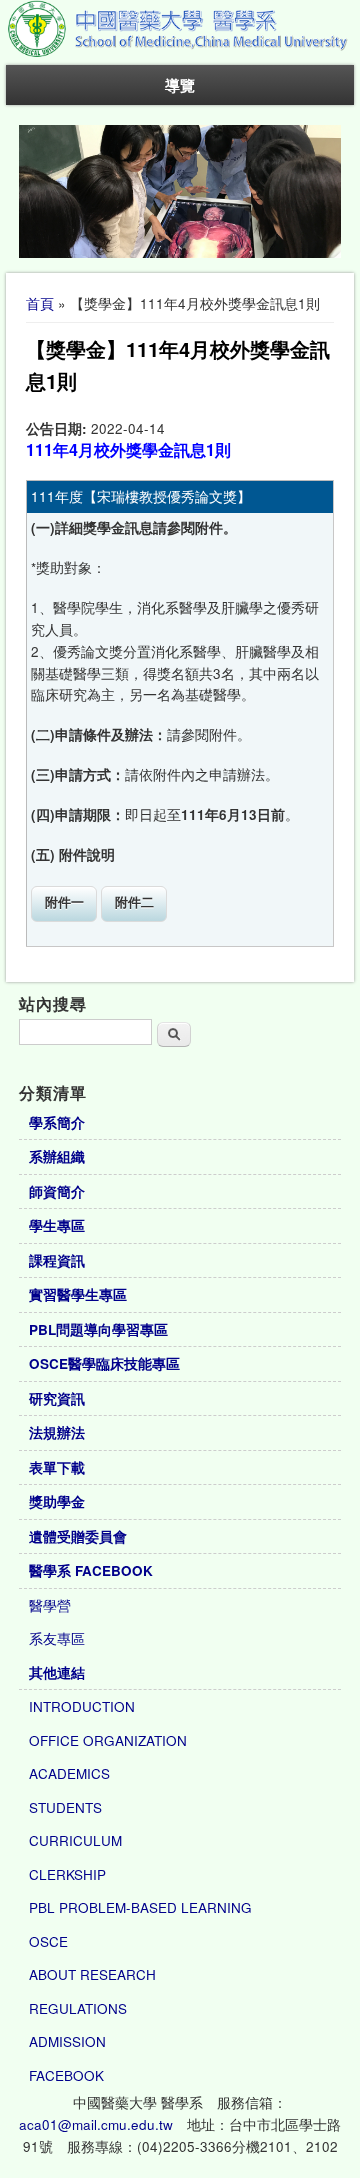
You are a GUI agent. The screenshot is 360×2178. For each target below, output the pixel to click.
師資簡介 (57, 1191)
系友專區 (57, 1638)
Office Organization (108, 1740)
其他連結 (57, 1672)
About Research (92, 1974)
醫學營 (50, 1605)
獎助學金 (57, 1501)
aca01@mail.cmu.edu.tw (96, 2124)
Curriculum (75, 1840)
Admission (67, 2041)
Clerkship (67, 1874)
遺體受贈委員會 (78, 1536)
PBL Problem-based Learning (140, 1907)
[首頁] (179, 53)
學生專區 (57, 1225)
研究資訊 (57, 1398)
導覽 (180, 85)
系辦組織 (57, 1156)
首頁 (40, 303)
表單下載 (57, 1467)
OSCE (48, 1941)
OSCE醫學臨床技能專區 (104, 1363)
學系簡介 (57, 1122)
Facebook (66, 2075)
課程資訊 (57, 1260)
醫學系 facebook (91, 1570)
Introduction (82, 1706)
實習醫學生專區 (78, 1294)
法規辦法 (57, 1432)
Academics (69, 1773)
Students (65, 1807)
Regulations (78, 2008)
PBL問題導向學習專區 (98, 1329)
